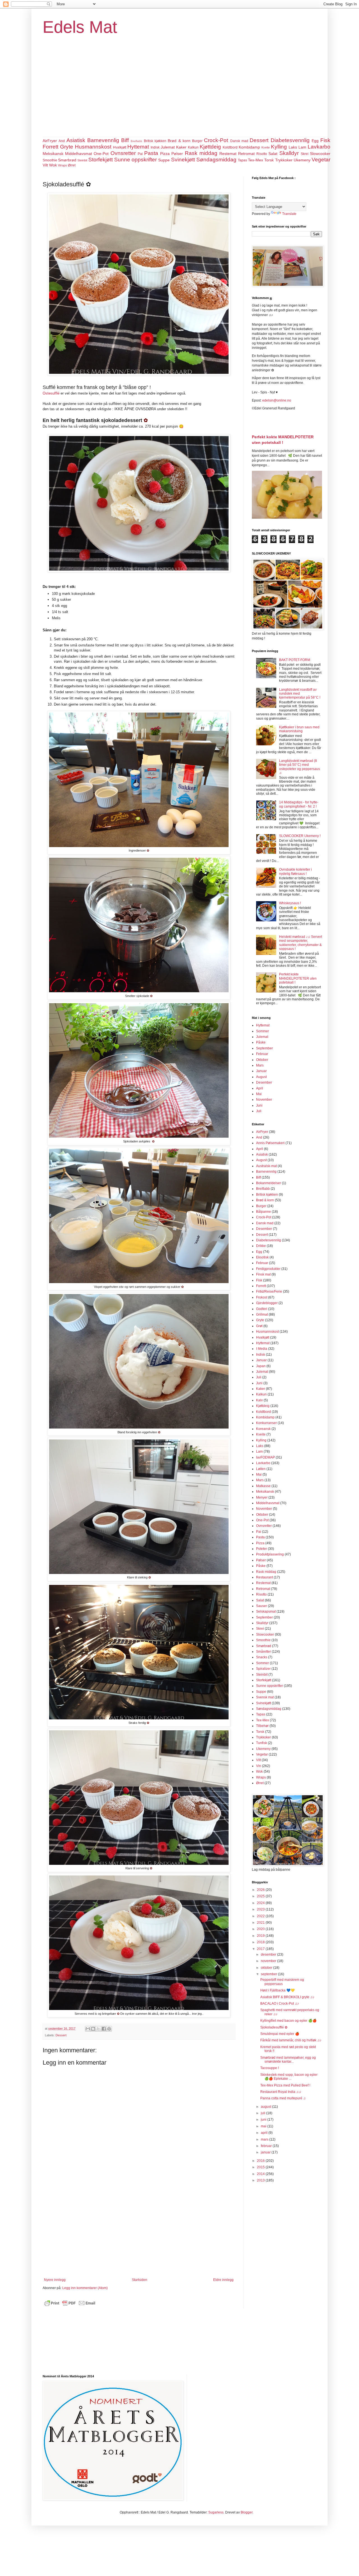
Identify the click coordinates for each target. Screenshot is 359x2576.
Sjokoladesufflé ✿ (274, 2027)
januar (266, 2152)
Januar (261, 1071)
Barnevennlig (103, 140)
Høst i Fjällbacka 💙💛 (278, 1990)
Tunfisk (262, 1743)
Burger (197, 141)
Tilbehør (262, 1726)
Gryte (67, 147)
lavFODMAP (265, 1457)
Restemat (228, 154)
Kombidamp (249, 147)
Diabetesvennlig (290, 140)
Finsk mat (263, 1274)
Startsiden (140, 2280)
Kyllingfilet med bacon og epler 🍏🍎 (288, 2021)
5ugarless (216, 2512)
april (265, 2133)
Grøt (259, 1326)
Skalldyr (289, 153)
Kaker (181, 147)
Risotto (262, 154)
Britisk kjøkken (155, 141)
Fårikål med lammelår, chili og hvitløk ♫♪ (291, 2040)
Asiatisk (76, 140)
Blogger (247, 2512)
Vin (259, 1766)
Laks (293, 147)
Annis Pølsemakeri (270, 1143)
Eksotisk (262, 1257)
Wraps (63, 165)
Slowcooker (320, 154)
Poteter (262, 1549)
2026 (261, 1890)
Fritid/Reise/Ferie (269, 1292)
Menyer (262, 1497)
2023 (261, 1909)
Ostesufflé (51, 393)
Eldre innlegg (223, 2280)
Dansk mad (239, 141)
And (62, 141)
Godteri (262, 1309)
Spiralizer (263, 1669)
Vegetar (321, 160)
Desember (264, 1082)
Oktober (262, 1060)
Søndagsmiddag (216, 160)
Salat (273, 154)
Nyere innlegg (55, 2280)
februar (267, 2146)
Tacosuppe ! (270, 2068)
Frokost (262, 1297)
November (264, 1100)
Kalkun (193, 147)
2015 (261, 2167)
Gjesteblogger (267, 1303)
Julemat (168, 147)
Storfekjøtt (101, 160)
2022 (261, 1916)
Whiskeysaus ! (290, 903)
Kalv (259, 1400)
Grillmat (262, 1314)
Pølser (177, 154)
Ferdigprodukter (268, 1269)
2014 (261, 2174)
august (266, 2107)
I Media (262, 1349)
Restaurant (264, 1577)
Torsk (269, 160)
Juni (259, 1105)
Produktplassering (270, 1554)
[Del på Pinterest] (109, 2029)
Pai (140, 154)
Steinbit (82, 160)
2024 (261, 1903)
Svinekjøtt (183, 160)
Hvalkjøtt (120, 147)
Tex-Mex (256, 160)
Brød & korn (179, 141)
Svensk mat (265, 1697)
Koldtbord (230, 147)
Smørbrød (67, 160)
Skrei (305, 154)
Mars (260, 1065)
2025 (261, 1896)
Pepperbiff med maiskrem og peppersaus (282, 1982)
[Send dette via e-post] (88, 2029)
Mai (259, 1094)
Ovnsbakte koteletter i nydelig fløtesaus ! (295, 871)
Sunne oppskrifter (135, 160)
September (264, 1048)
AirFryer (50, 141)
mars (265, 2139)
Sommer (263, 1031)
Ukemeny (302, 160)
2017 (261, 1949)
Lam (302, 147)
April (260, 1088)
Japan (261, 1366)
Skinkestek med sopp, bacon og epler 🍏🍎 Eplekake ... (289, 2077)
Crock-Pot (216, 140)
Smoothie (50, 160)
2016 (261, 2161)
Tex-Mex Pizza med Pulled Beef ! (285, 2085)
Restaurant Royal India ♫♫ (281, 2092)
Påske (261, 1042)
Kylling (279, 147)
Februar (262, 1054)
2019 (261, 1936)
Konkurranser (266, 1423)
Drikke (261, 1246)
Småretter (264, 1652)
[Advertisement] (179, 95)
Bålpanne (264, 1212)
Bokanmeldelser (269, 1183)
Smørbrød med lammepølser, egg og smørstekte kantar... (288, 2060)
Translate (289, 214)
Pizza (165, 154)
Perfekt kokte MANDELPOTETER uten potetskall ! (298, 978)
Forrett (50, 147)
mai (264, 2126)
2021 (261, 1923)
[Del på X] (98, 2029)
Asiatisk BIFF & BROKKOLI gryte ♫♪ (287, 1997)
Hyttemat (138, 147)
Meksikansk (53, 154)
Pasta (151, 153)
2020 (261, 1929)
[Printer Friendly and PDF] (70, 2306)
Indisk (155, 147)
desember (269, 1954)
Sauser (262, 1606)
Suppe (164, 160)
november (269, 1961)
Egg (315, 141)
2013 (261, 2180)
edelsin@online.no (277, 400)
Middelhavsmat (79, 154)
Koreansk (263, 1429)
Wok (53, 165)
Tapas (242, 160)
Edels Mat (80, 27)
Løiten (261, 1469)
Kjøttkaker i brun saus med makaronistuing (299, 729)
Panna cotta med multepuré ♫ (283, 2098)
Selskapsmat (266, 1612)
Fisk (325, 140)
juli (264, 2113)
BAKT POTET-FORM (295, 660)
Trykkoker (284, 160)
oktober (267, 1968)
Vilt (45, 165)
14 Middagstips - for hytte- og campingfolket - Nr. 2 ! (299, 804)
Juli (259, 1111)
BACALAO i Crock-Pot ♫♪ (280, 2004)
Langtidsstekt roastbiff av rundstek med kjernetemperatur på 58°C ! (300, 694)
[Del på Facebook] (104, 2029)
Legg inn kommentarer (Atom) (85, 2288)
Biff (125, 140)
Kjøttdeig (210, 147)
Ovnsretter (123, 153)
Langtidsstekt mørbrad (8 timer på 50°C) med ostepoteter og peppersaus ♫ (300, 767)
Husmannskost (93, 147)
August (261, 1077)
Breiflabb (136, 141)
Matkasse (263, 1486)
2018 (261, 1942)
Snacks (262, 1657)
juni (264, 2120)
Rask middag (201, 153)
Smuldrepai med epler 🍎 (280, 2034)
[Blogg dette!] (93, 2029)
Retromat (246, 154)
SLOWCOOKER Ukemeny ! (300, 836)
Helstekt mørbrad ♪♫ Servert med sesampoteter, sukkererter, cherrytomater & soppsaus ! (301, 943)
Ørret (72, 165)
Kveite (266, 147)
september (269, 1974)
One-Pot (101, 154)
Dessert (259, 140)
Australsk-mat (266, 1166)
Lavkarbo (319, 147)
